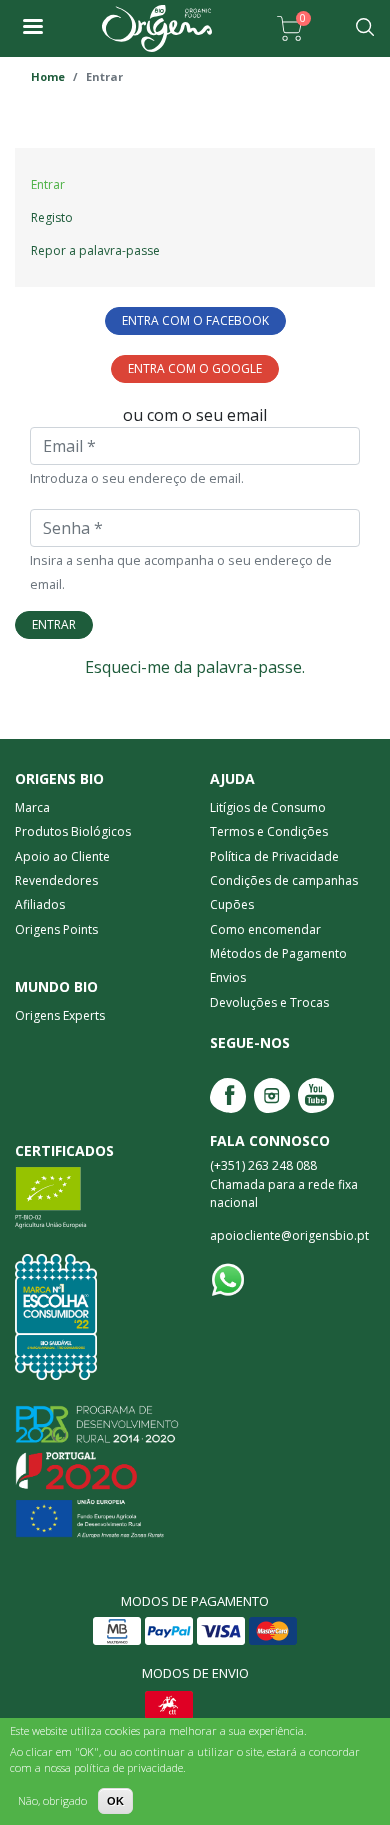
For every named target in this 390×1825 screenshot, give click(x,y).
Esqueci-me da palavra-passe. (195, 667)
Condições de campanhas (284, 880)
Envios (228, 977)
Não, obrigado (52, 1800)
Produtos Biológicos (73, 831)
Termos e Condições (269, 831)
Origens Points (56, 929)
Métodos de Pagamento (278, 953)
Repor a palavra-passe (95, 250)
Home (48, 76)
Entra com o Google (195, 368)
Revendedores (56, 880)
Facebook (228, 1095)
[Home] (157, 28)
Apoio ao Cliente (62, 856)
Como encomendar (265, 929)
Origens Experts (60, 1015)
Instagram (272, 1095)
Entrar (54, 624)
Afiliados (40, 904)
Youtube (316, 1095)
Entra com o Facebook (195, 320)
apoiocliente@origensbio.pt (289, 1236)
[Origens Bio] (32, 28)
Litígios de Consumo (268, 807)
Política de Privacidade (274, 856)
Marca (32, 807)
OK (115, 1801)
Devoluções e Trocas (269, 1002)
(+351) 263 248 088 (263, 1166)
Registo (52, 217)
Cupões (232, 904)
